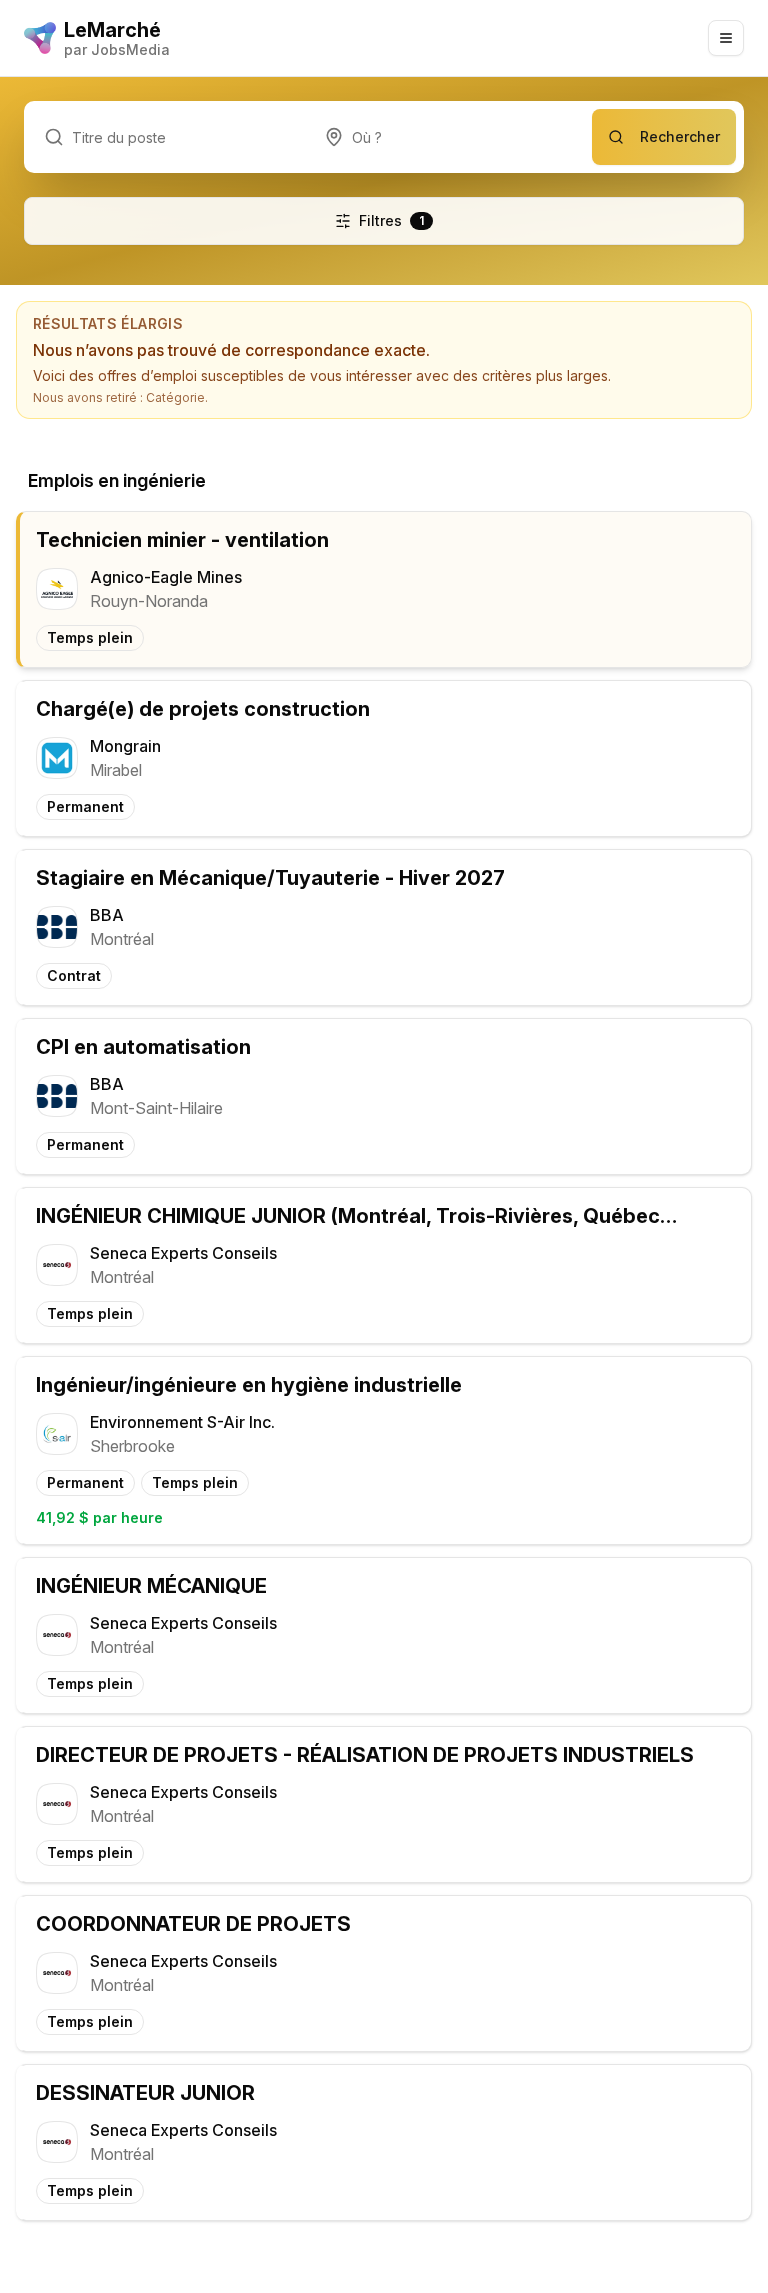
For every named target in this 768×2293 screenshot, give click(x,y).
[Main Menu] (726, 38)
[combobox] (448, 137)
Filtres (391, 220)
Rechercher (680, 136)
